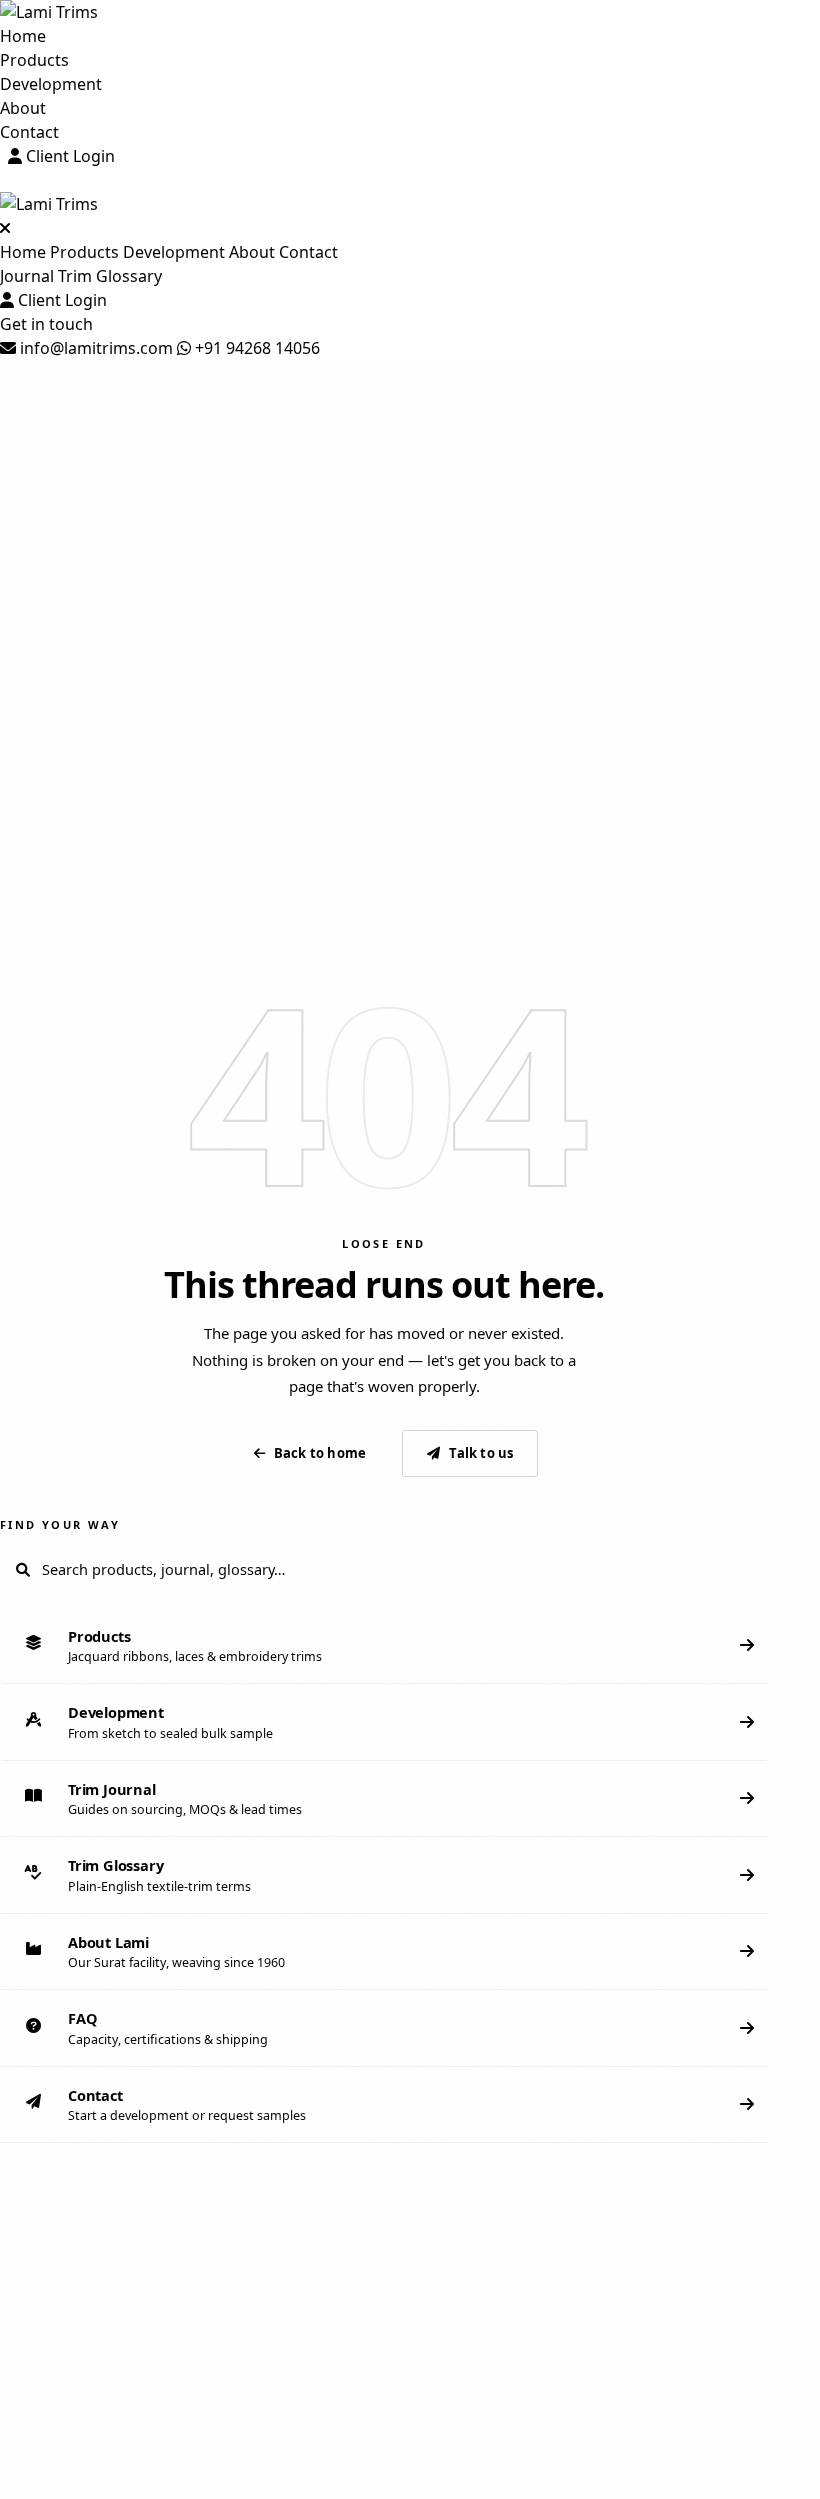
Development (51, 84)
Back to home (320, 1453)
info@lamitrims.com (94, 348)
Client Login (68, 156)
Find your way (60, 1524)
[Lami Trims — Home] (410, 12)
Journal (27, 276)
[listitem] (384, 1646)
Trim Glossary (110, 276)
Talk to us (481, 1453)
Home (23, 36)
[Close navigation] (5, 228)
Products (34, 60)
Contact (29, 132)
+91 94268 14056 (255, 348)
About (23, 108)
